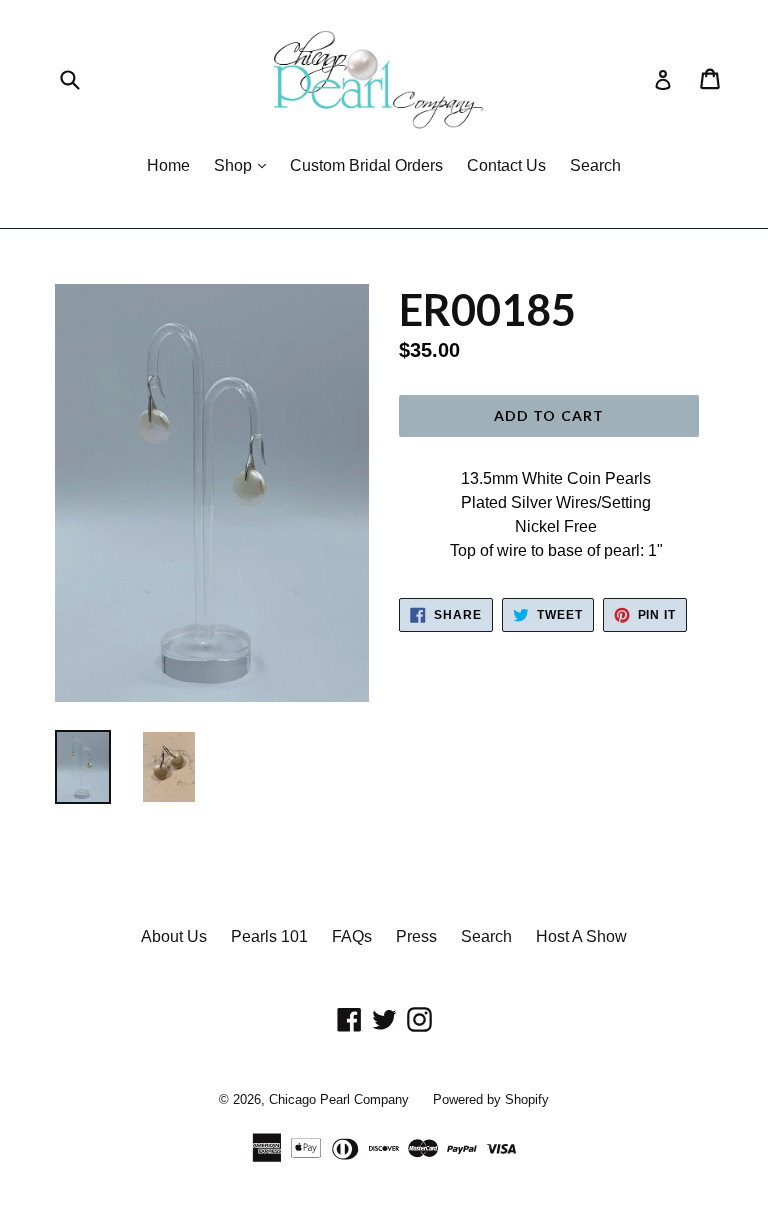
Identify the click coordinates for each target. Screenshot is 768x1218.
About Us (174, 936)
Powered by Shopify (491, 1099)
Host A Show (581, 936)
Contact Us (506, 165)
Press (416, 936)
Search (595, 165)
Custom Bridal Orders (366, 165)
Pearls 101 (269, 936)
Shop (245, 165)
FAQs (352, 936)
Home (168, 165)
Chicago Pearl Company (339, 1099)
